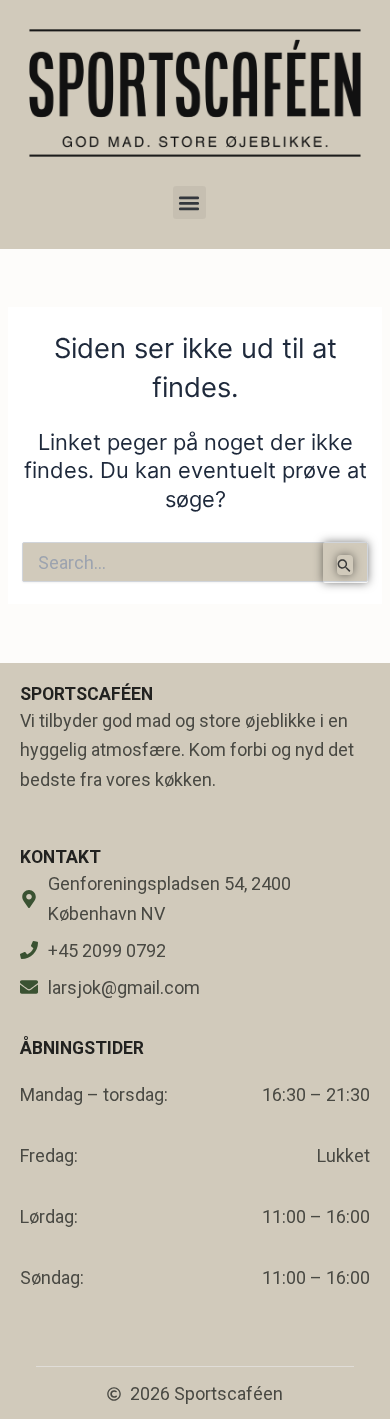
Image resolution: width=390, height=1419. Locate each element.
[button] (189, 202)
